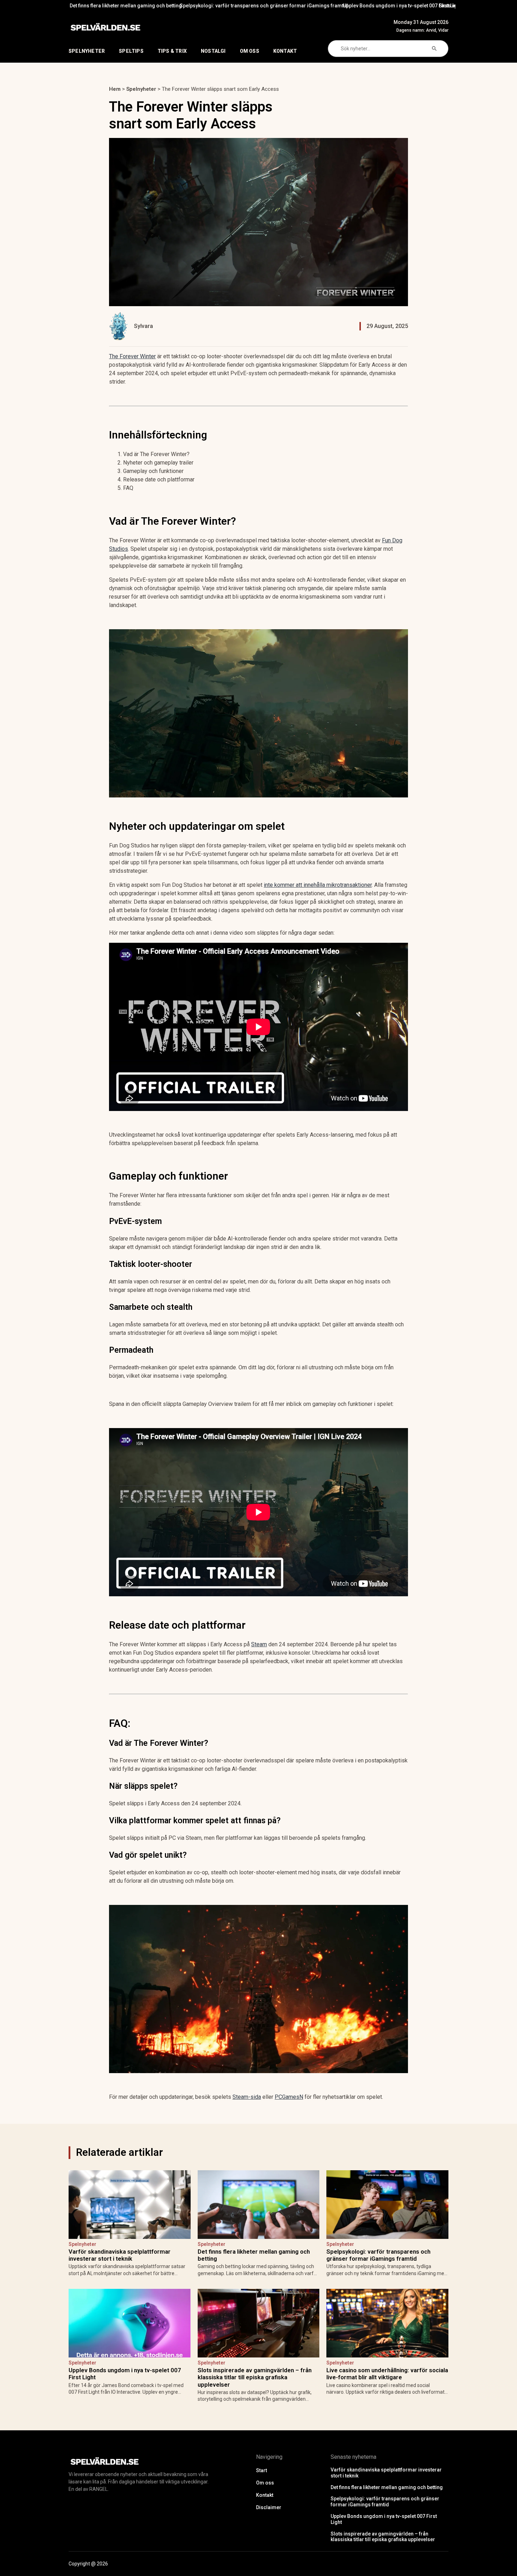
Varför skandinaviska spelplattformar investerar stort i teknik (120, 2255)
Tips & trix (172, 51)
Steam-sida (247, 2097)
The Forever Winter (132, 356)
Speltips (131, 51)
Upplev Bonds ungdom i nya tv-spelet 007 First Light (264, 6)
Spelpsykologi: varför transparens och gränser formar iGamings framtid (126, 6)
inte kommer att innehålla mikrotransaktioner (318, 885)
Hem (115, 89)
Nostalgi (213, 51)
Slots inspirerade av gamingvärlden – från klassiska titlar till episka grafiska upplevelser (402, 6)
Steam (259, 1644)
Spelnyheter (87, 51)
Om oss (250, 51)
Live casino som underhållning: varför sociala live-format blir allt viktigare (387, 2374)
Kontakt (285, 51)
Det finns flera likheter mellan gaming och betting (254, 2255)
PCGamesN (289, 2097)
